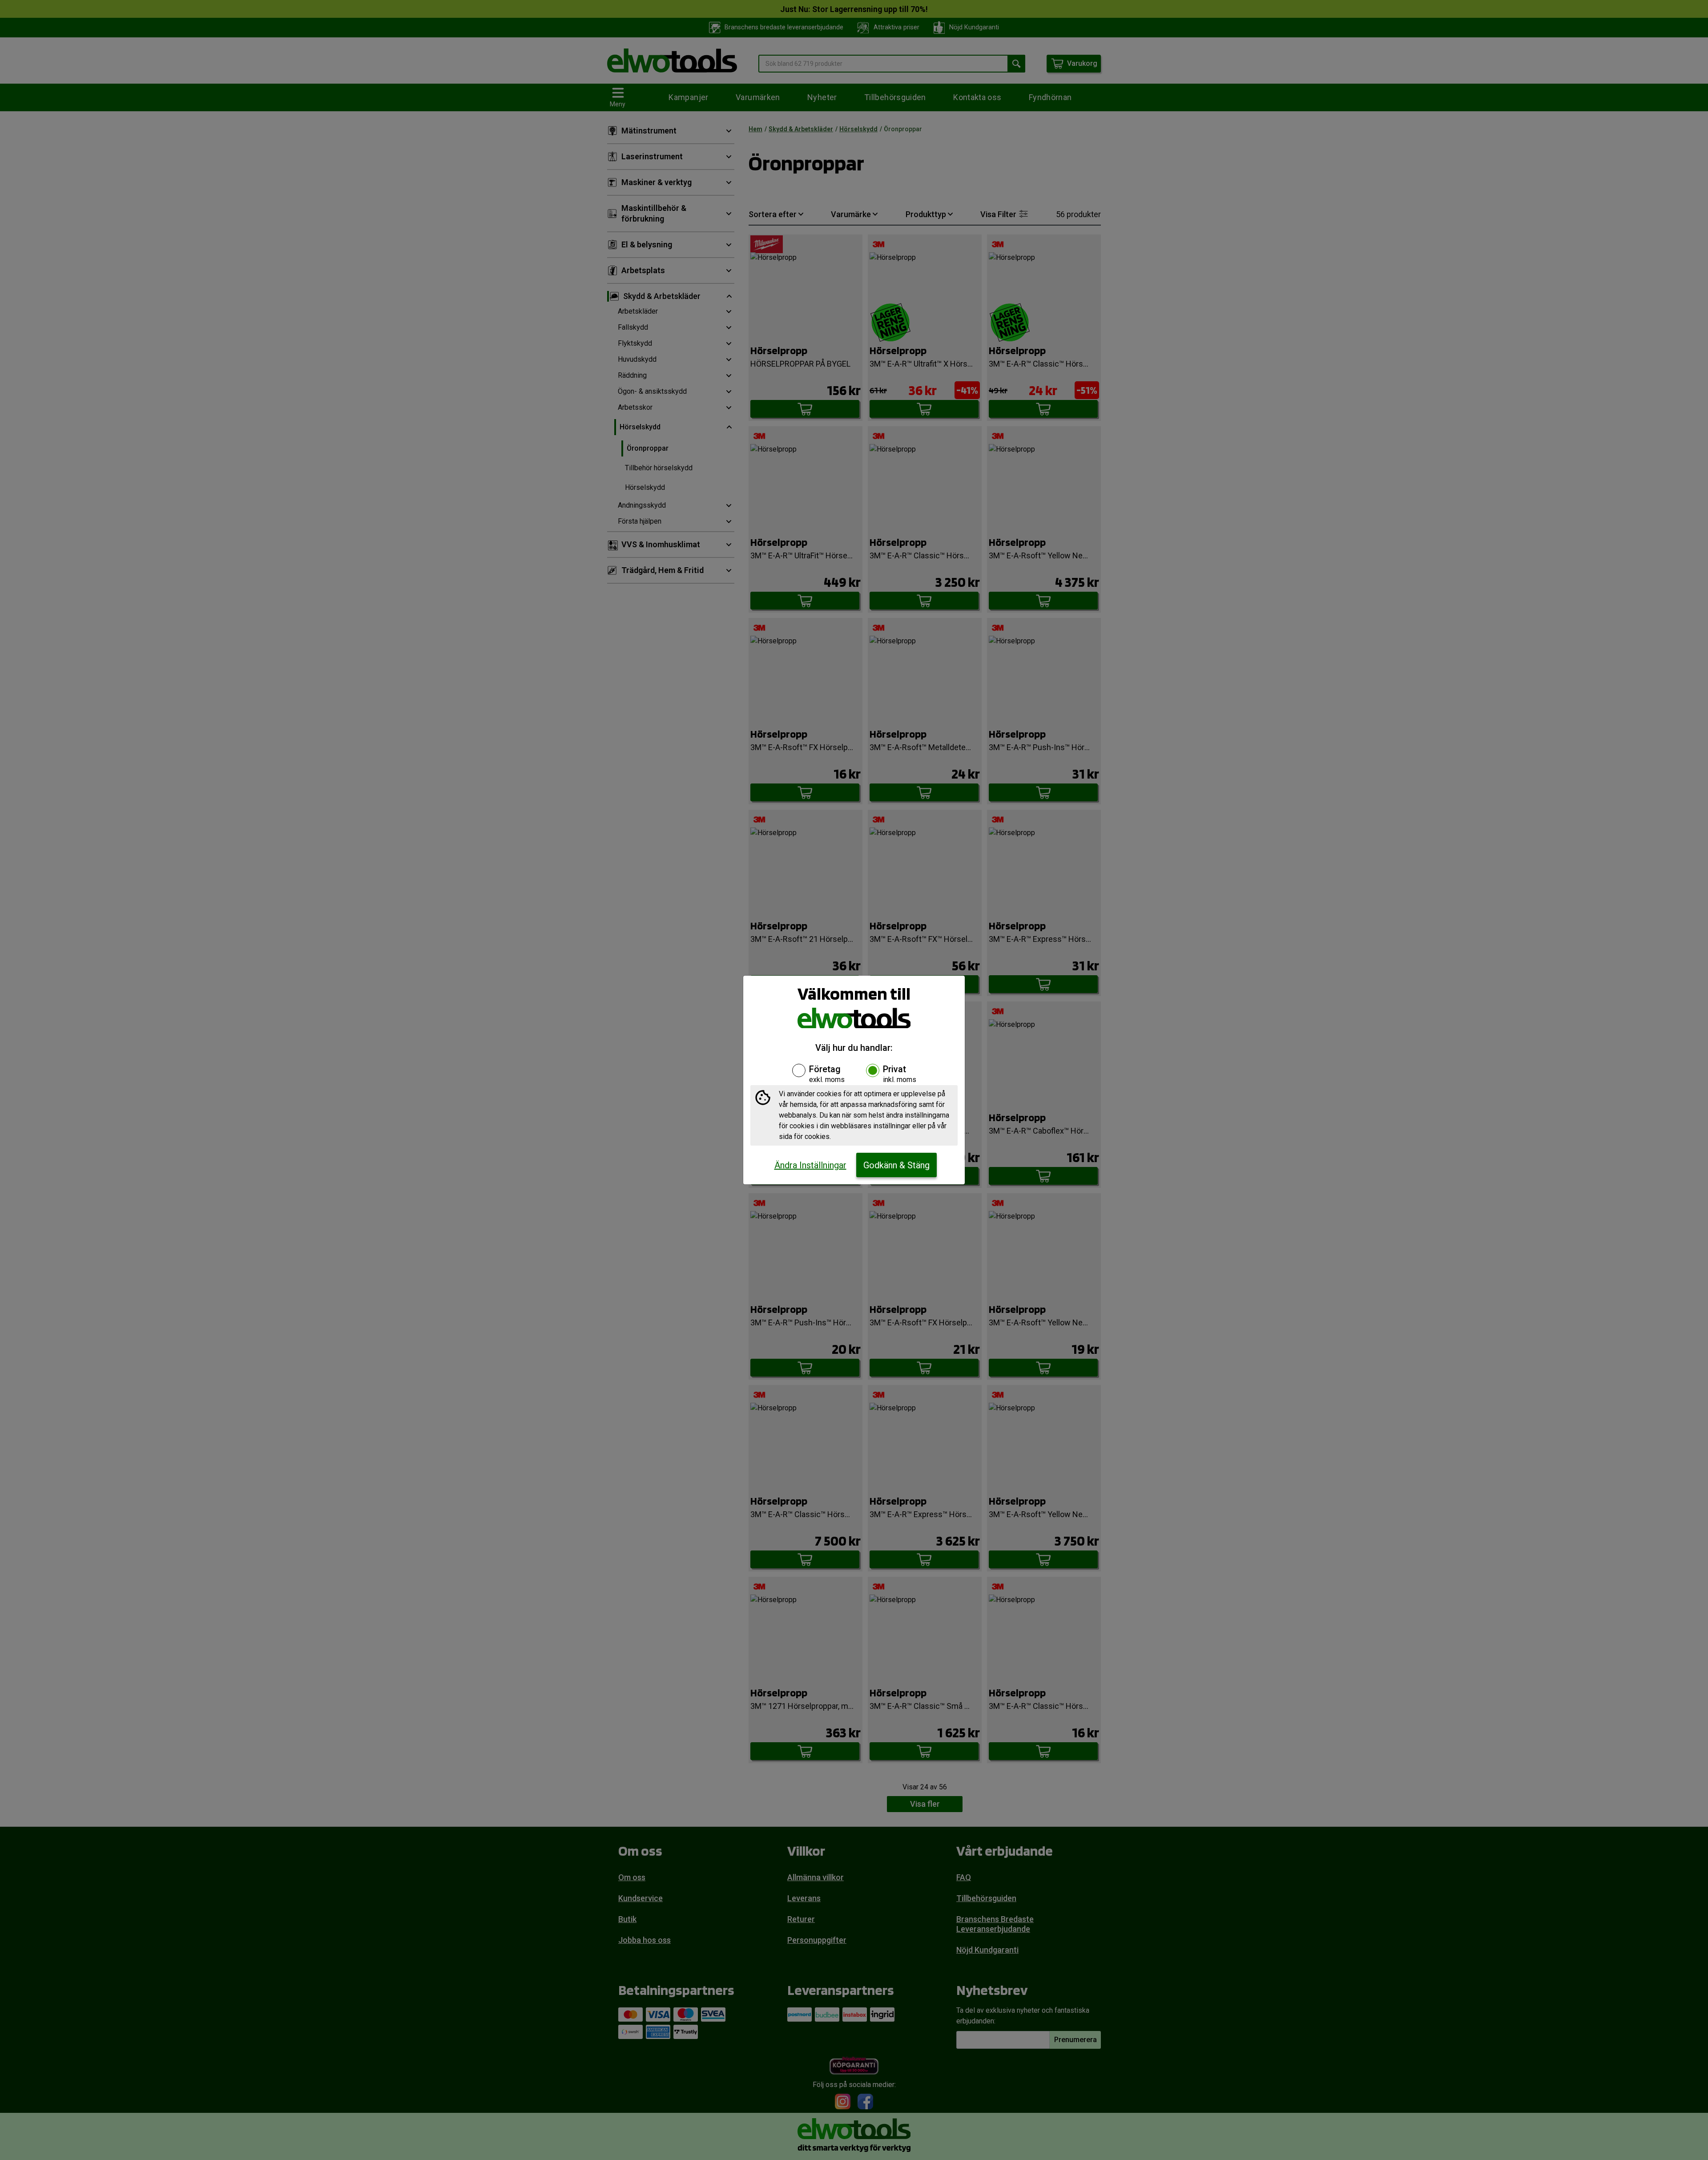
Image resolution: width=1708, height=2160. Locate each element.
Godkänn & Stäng (896, 1165)
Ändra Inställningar (810, 1165)
